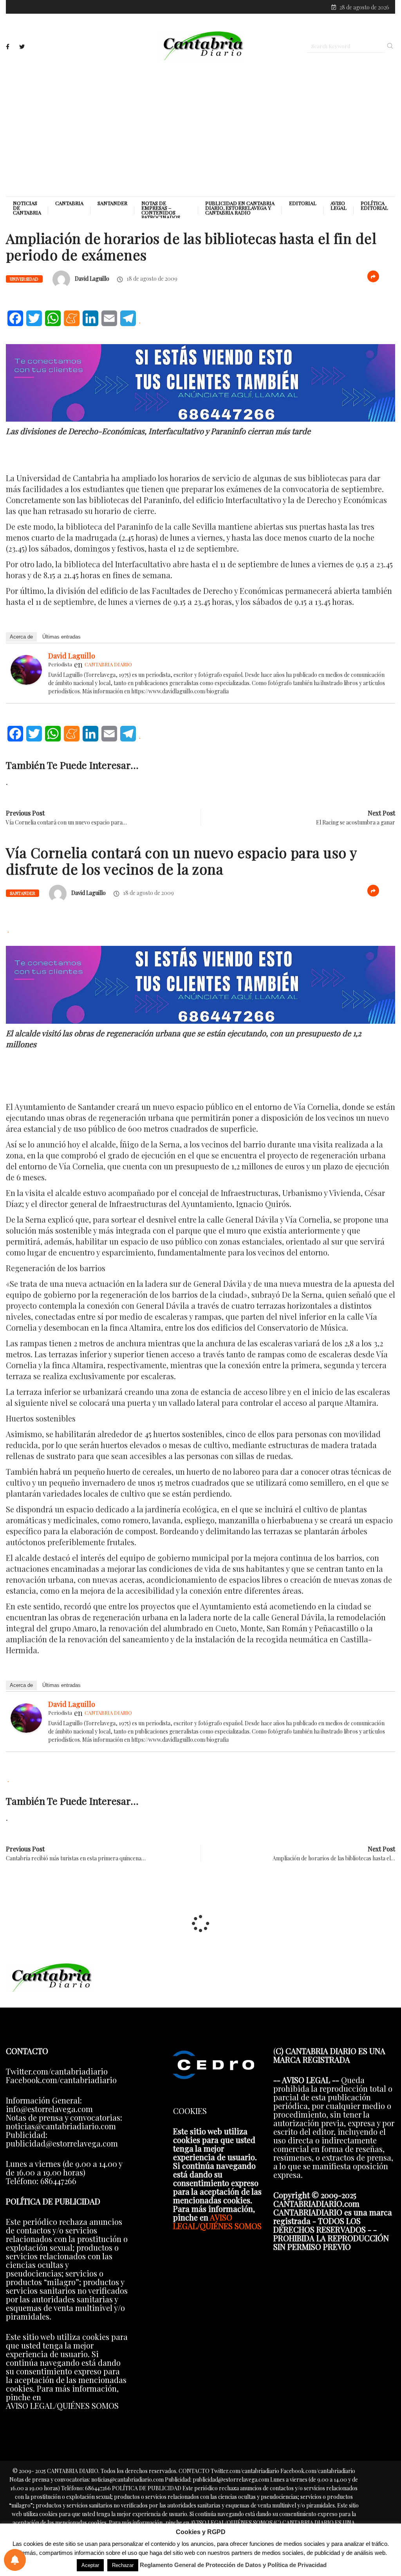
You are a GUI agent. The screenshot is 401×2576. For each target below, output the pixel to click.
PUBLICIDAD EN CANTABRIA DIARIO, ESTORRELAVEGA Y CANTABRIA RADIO (240, 208)
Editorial (303, 203)
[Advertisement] (200, 128)
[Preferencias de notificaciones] (15, 2560)
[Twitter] (22, 47)
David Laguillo (92, 279)
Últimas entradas (61, 637)
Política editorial (374, 206)
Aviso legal (339, 206)
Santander (112, 203)
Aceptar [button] (90, 2565)
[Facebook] (8, 47)
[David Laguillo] (26, 668)
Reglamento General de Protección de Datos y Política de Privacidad (233, 2565)
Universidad (24, 279)
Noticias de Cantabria (27, 208)
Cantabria (69, 203)
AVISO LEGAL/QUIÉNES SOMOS (217, 2222)
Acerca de (21, 637)
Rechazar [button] (123, 2565)
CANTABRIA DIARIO (108, 664)
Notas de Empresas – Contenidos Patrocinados (161, 210)
